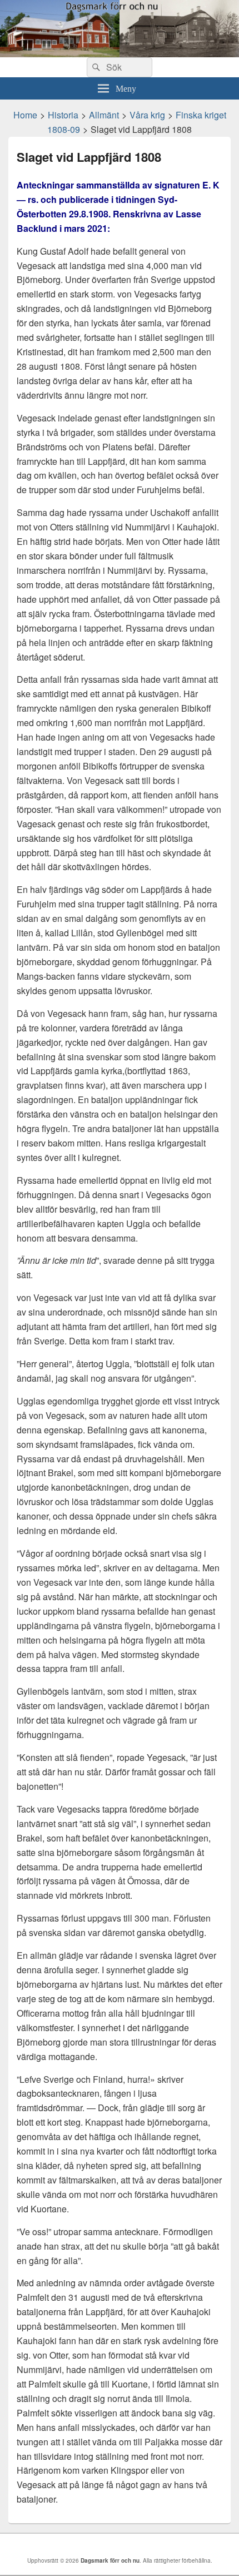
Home (25, 115)
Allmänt (104, 115)
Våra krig (147, 115)
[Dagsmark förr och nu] (120, 54)
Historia (63, 115)
